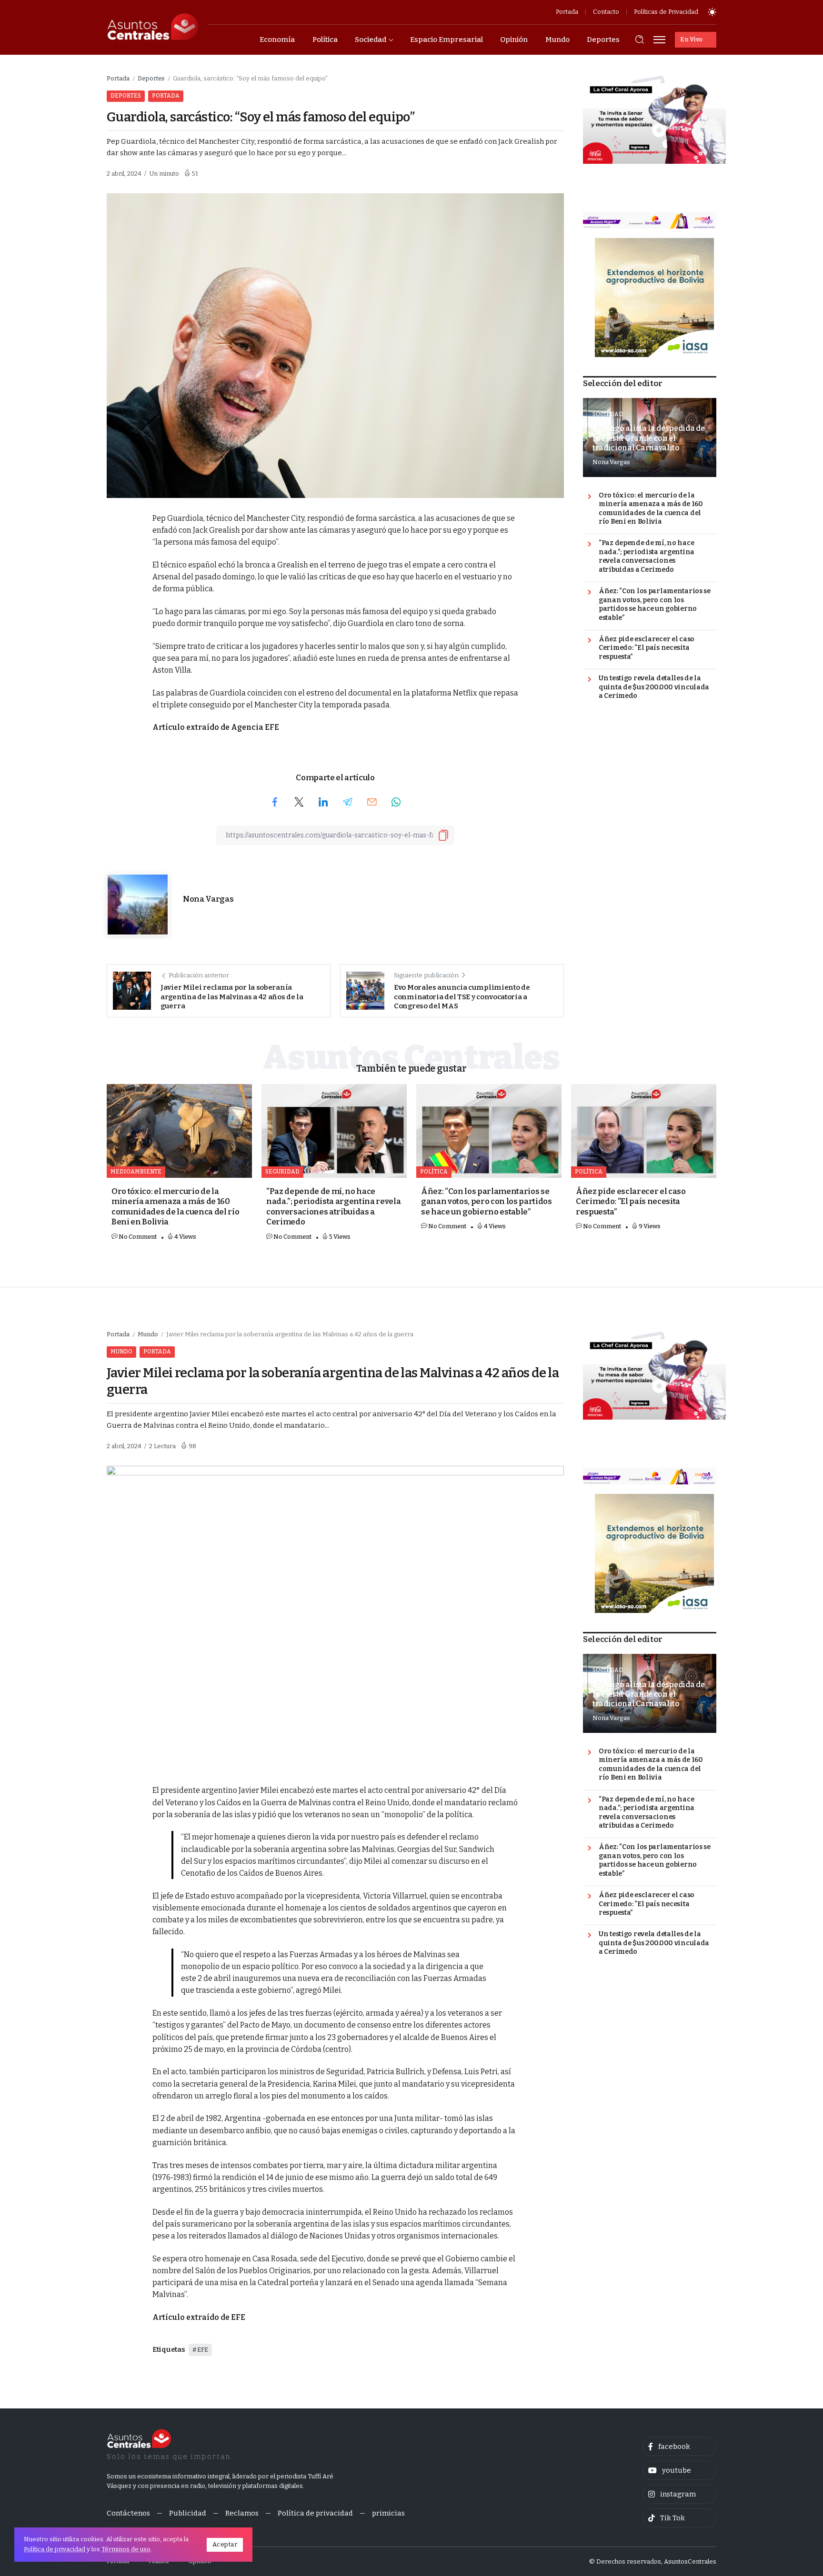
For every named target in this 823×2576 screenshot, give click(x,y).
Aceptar (225, 2544)
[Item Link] (179, 1131)
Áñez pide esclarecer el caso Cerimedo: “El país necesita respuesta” (647, 648)
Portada (118, 78)
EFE (203, 2350)
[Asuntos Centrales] (152, 27)
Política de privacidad (55, 2549)
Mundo (148, 1334)
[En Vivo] (696, 40)
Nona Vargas (208, 899)
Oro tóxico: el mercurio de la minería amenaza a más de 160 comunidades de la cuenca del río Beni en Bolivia (651, 509)
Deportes (151, 78)
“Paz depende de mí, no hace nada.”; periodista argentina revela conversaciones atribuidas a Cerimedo (647, 556)
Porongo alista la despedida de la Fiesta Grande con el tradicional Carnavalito (649, 438)
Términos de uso (126, 2549)
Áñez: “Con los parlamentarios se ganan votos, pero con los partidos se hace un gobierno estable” (655, 604)
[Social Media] (679, 2447)
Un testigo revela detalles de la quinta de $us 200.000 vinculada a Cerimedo (654, 687)
